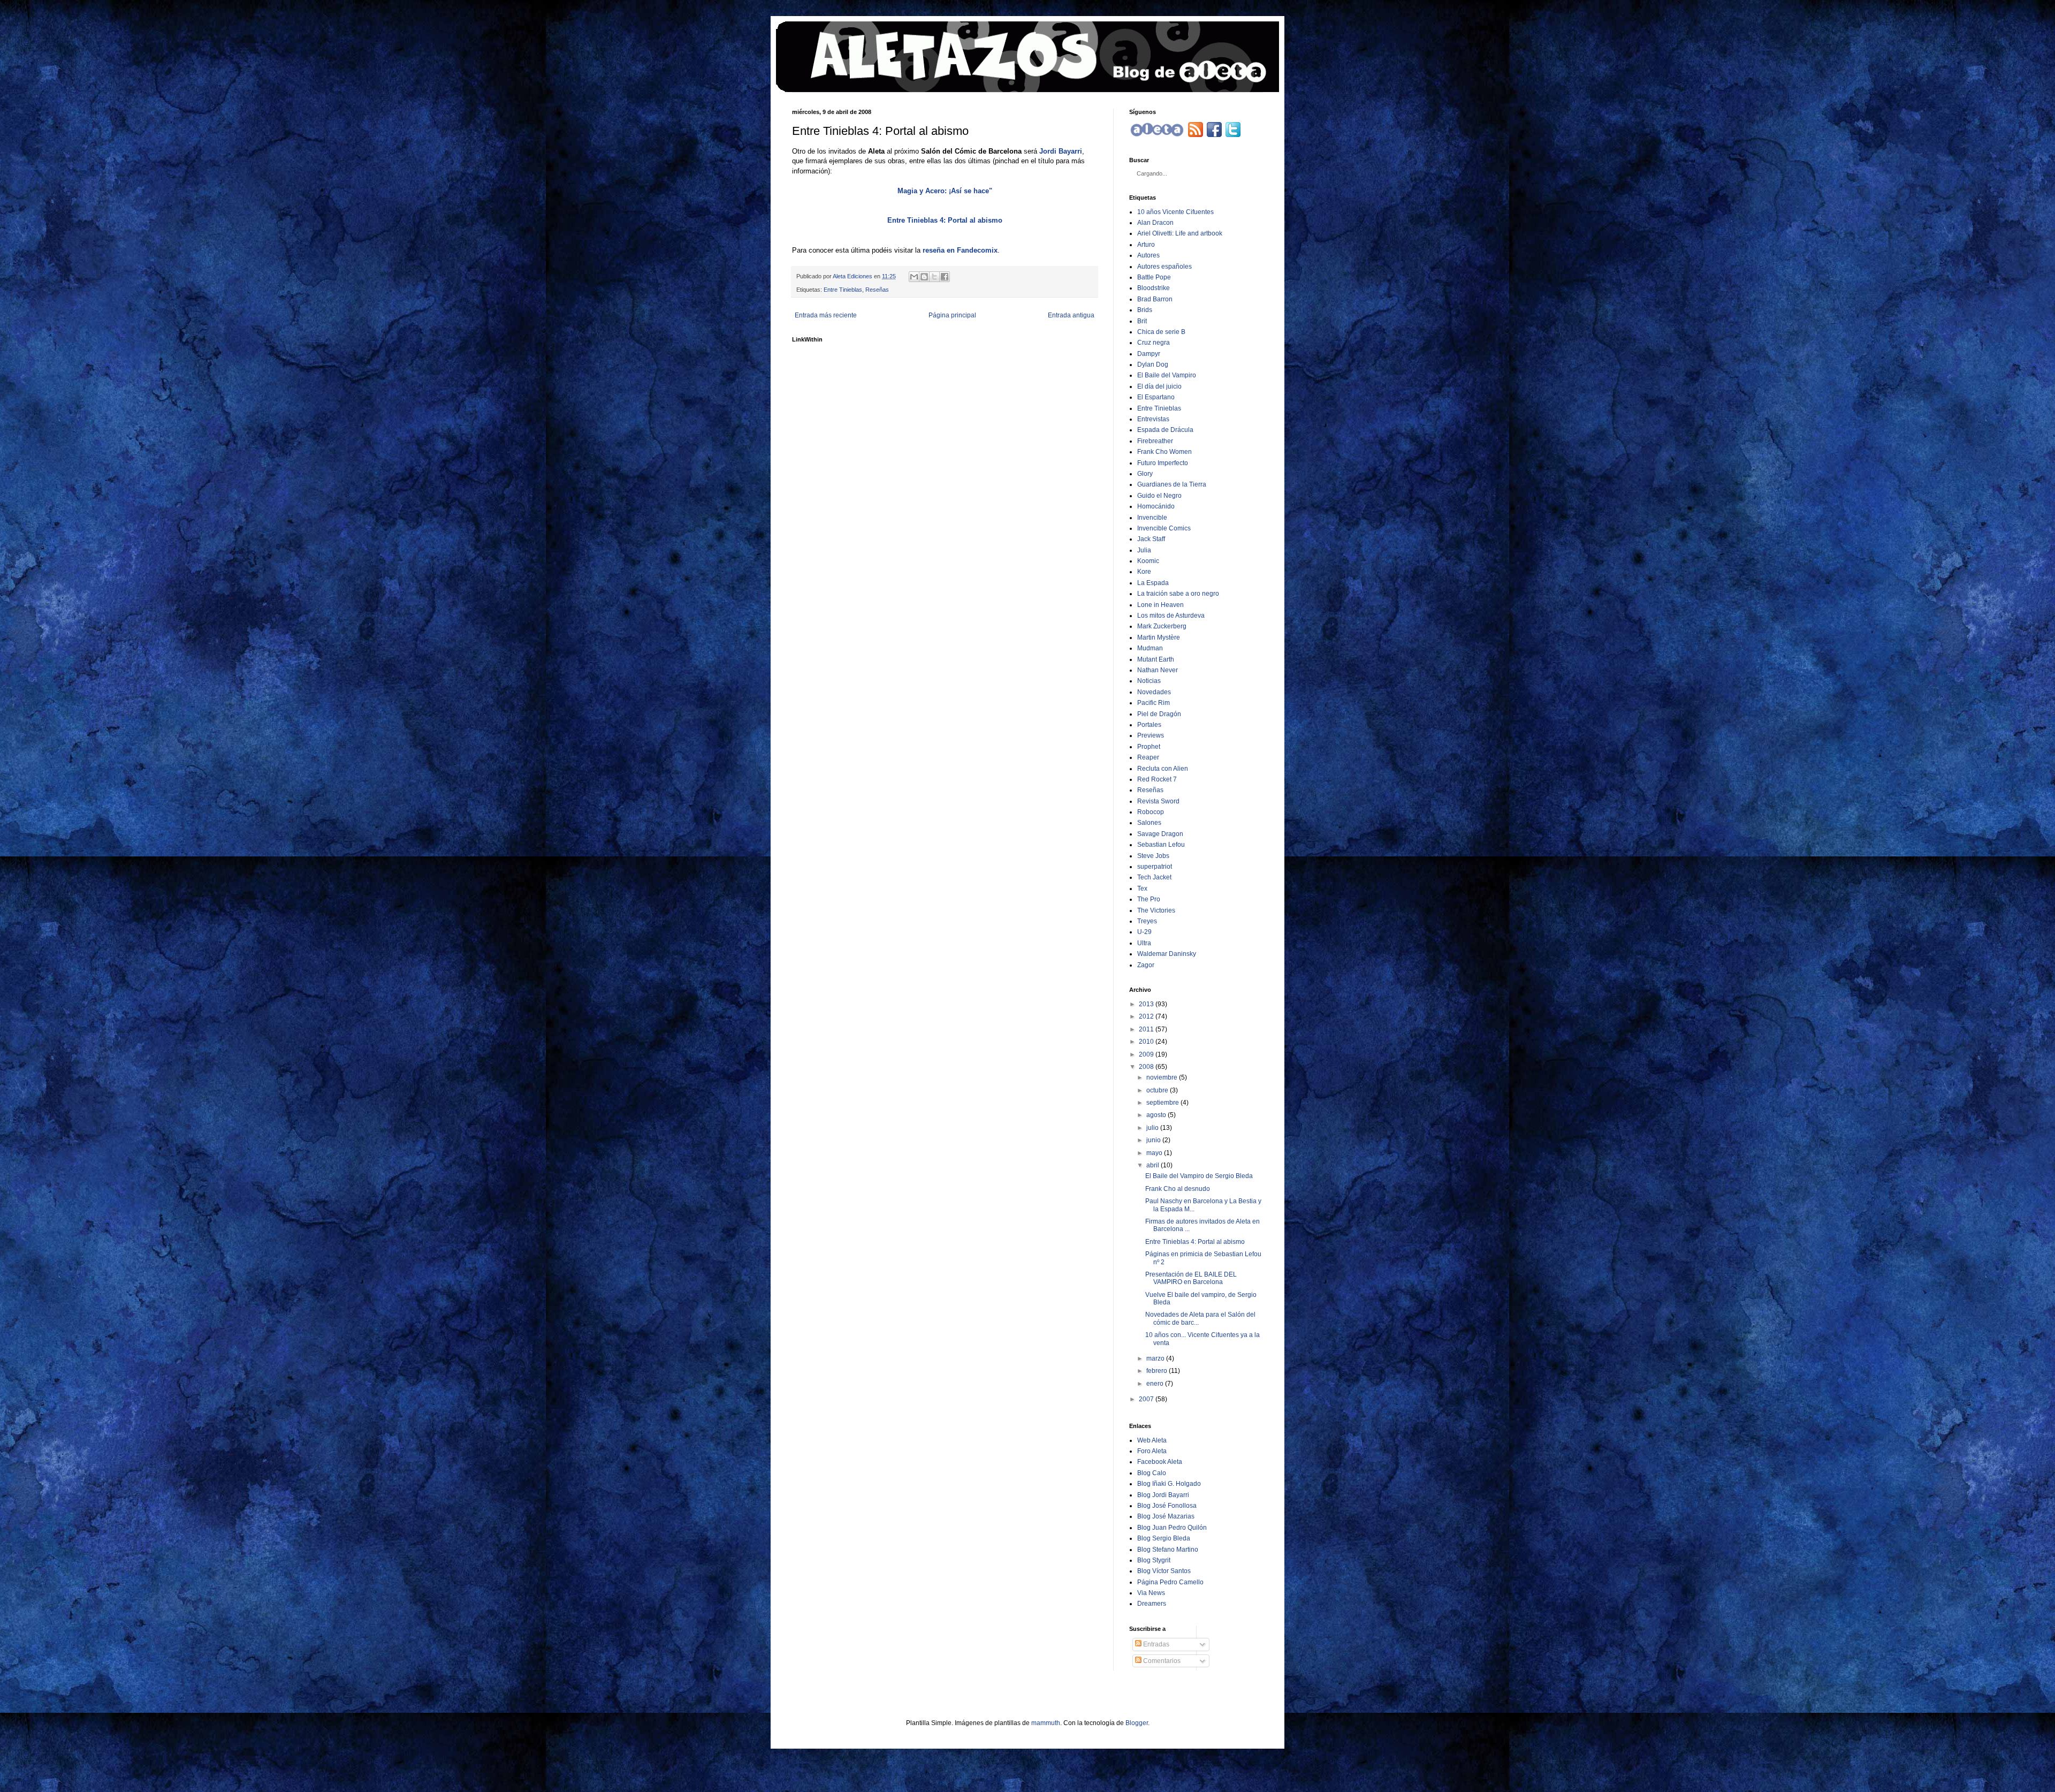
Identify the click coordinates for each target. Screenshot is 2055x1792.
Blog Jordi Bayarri (1163, 1495)
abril (1153, 1165)
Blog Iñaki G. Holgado (1169, 1484)
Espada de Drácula (1165, 430)
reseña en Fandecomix (960, 250)
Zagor (1146, 965)
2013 (1146, 1004)
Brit (1142, 321)
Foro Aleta (1152, 1451)
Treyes (1147, 921)
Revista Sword (1158, 801)
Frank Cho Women (1164, 452)
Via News (1151, 1593)
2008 (1146, 1067)
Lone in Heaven (1160, 605)
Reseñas (877, 290)
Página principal (952, 315)
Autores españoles (1164, 267)
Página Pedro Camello (1170, 1582)
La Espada (1153, 583)
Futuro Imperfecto (1163, 463)
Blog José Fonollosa (1167, 1506)
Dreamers (1152, 1604)
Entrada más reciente (826, 315)
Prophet (1149, 747)
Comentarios (1161, 1661)
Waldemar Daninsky (1167, 954)
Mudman (1150, 648)
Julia (1144, 550)
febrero (1157, 1371)
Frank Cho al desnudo (1178, 1189)
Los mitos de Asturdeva (1171, 616)
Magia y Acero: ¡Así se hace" (945, 191)
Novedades (1154, 692)
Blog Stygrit (1154, 1560)
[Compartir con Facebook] (945, 277)
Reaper (1148, 757)
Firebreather (1155, 441)
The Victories (1156, 910)
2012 (1146, 1016)
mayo (1154, 1153)
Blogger (1137, 1723)
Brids (1145, 310)
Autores (1148, 255)
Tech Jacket (1154, 877)
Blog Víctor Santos (1164, 1571)
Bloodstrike (1154, 288)
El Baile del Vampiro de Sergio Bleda (1199, 1176)
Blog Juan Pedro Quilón (1172, 1528)
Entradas (1155, 1644)
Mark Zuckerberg (1162, 626)
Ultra (1144, 943)
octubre (1157, 1090)
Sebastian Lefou (1161, 845)
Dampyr (1149, 354)
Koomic (1148, 561)
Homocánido (1156, 506)
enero (1155, 1384)
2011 (1146, 1029)
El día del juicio (1159, 386)
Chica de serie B (1161, 332)
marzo (1155, 1358)
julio (1152, 1128)
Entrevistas (1153, 419)
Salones (1149, 823)
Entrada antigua (1071, 315)
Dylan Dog (1153, 365)
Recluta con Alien (1163, 769)
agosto (1156, 1115)
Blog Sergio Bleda (1164, 1538)
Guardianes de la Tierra (1172, 484)
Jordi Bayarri (1061, 151)
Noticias (1149, 681)
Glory (1145, 474)
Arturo (1146, 245)
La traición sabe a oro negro (1178, 594)
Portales (1149, 725)
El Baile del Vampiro (1167, 375)
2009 (1146, 1054)
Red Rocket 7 (1157, 779)
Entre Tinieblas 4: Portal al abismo (945, 220)
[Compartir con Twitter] (934, 277)
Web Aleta (1152, 1440)
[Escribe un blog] (924, 277)
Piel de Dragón (1159, 714)
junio (1154, 1140)
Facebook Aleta (1160, 1462)
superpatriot (1155, 867)
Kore (1144, 572)
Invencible (1152, 518)
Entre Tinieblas (843, 290)
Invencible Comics (1164, 528)
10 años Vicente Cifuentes (1175, 212)
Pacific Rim (1154, 703)
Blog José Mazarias (1166, 1516)
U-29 (1144, 932)
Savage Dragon (1160, 834)
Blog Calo (1152, 1473)
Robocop (1151, 812)
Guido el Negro (1159, 496)
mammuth (1046, 1723)
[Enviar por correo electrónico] (914, 277)
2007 (1146, 1399)
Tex (1142, 889)
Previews (1151, 735)
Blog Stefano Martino (1168, 1550)
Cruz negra (1154, 343)
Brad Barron (1155, 299)
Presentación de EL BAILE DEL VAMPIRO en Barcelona (1191, 1278)
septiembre (1163, 1103)
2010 (1146, 1042)
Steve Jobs (1153, 856)
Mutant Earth (1156, 659)
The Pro (1149, 899)
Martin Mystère (1159, 637)
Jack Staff (1151, 539)
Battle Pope (1154, 277)
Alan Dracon (1155, 223)
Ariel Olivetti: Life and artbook (1180, 233)
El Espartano (1156, 397)
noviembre (1162, 1077)
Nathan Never (1158, 670)
